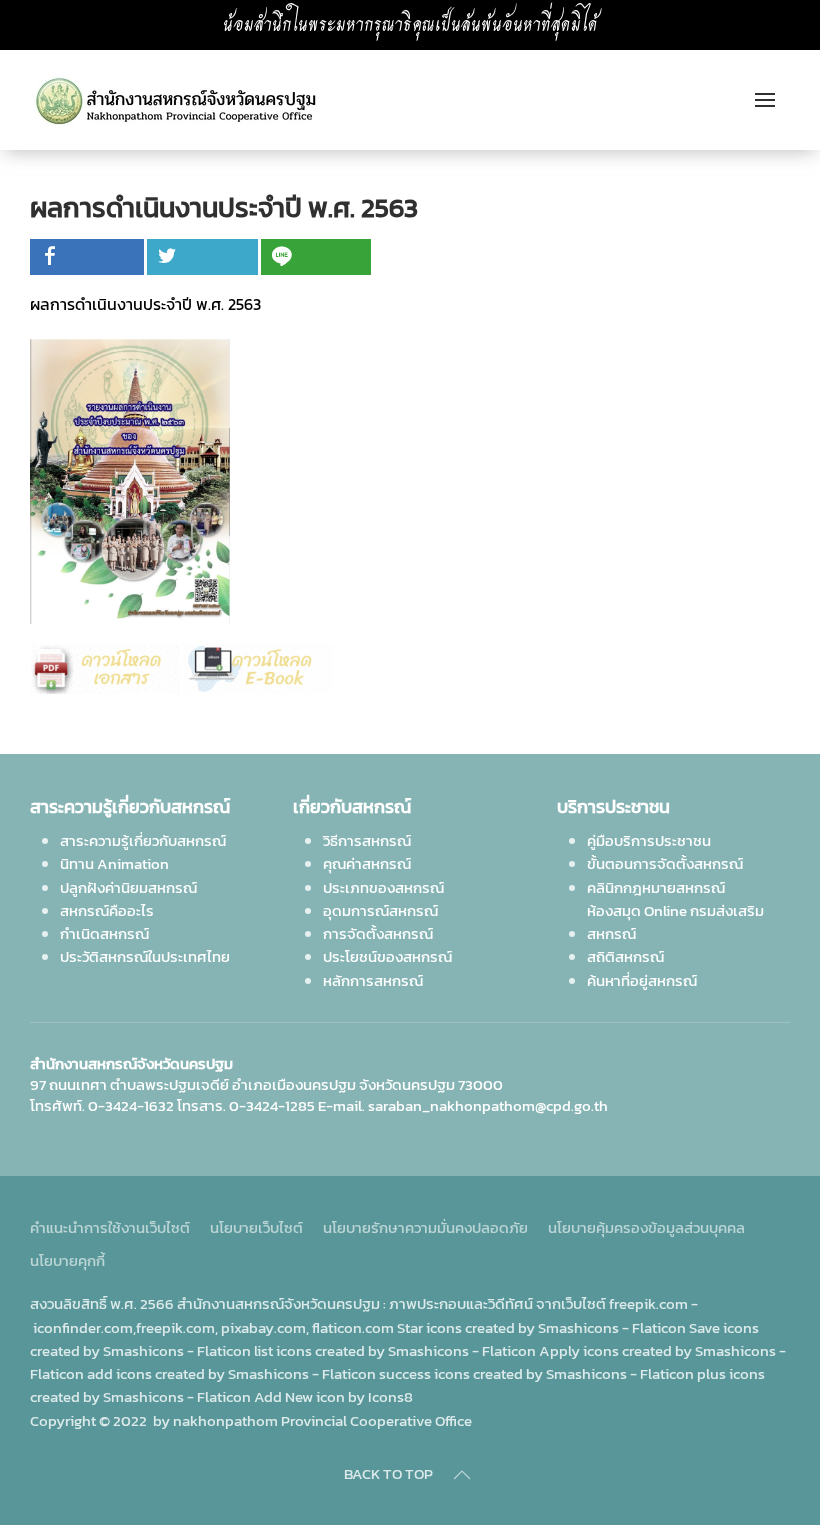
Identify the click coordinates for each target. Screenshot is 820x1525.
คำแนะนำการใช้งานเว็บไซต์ (110, 1227)
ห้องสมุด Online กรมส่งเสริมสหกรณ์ (675, 922)
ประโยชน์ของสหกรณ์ (387, 956)
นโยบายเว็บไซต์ (256, 1227)
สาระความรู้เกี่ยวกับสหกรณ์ (143, 840)
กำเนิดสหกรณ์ (104, 933)
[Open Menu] (765, 100)
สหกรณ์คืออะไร (107, 910)
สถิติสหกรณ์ (625, 956)
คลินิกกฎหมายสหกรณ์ (656, 887)
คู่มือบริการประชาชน (649, 840)
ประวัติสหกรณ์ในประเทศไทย (145, 956)
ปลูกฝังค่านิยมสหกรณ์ (128, 887)
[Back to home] (183, 100)
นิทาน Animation (114, 863)
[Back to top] (462, 1475)
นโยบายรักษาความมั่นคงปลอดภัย (425, 1227)
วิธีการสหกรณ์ (367, 840)
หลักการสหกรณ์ (373, 980)
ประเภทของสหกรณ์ (383, 887)
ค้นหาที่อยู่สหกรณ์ (642, 980)
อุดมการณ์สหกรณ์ (380, 910)
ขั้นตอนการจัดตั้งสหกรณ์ (665, 863)
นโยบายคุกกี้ (67, 1260)
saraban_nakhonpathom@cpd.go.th (488, 1105)
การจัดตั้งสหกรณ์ (378, 933)
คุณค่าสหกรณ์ (367, 863)
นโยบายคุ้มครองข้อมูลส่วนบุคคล (646, 1227)
